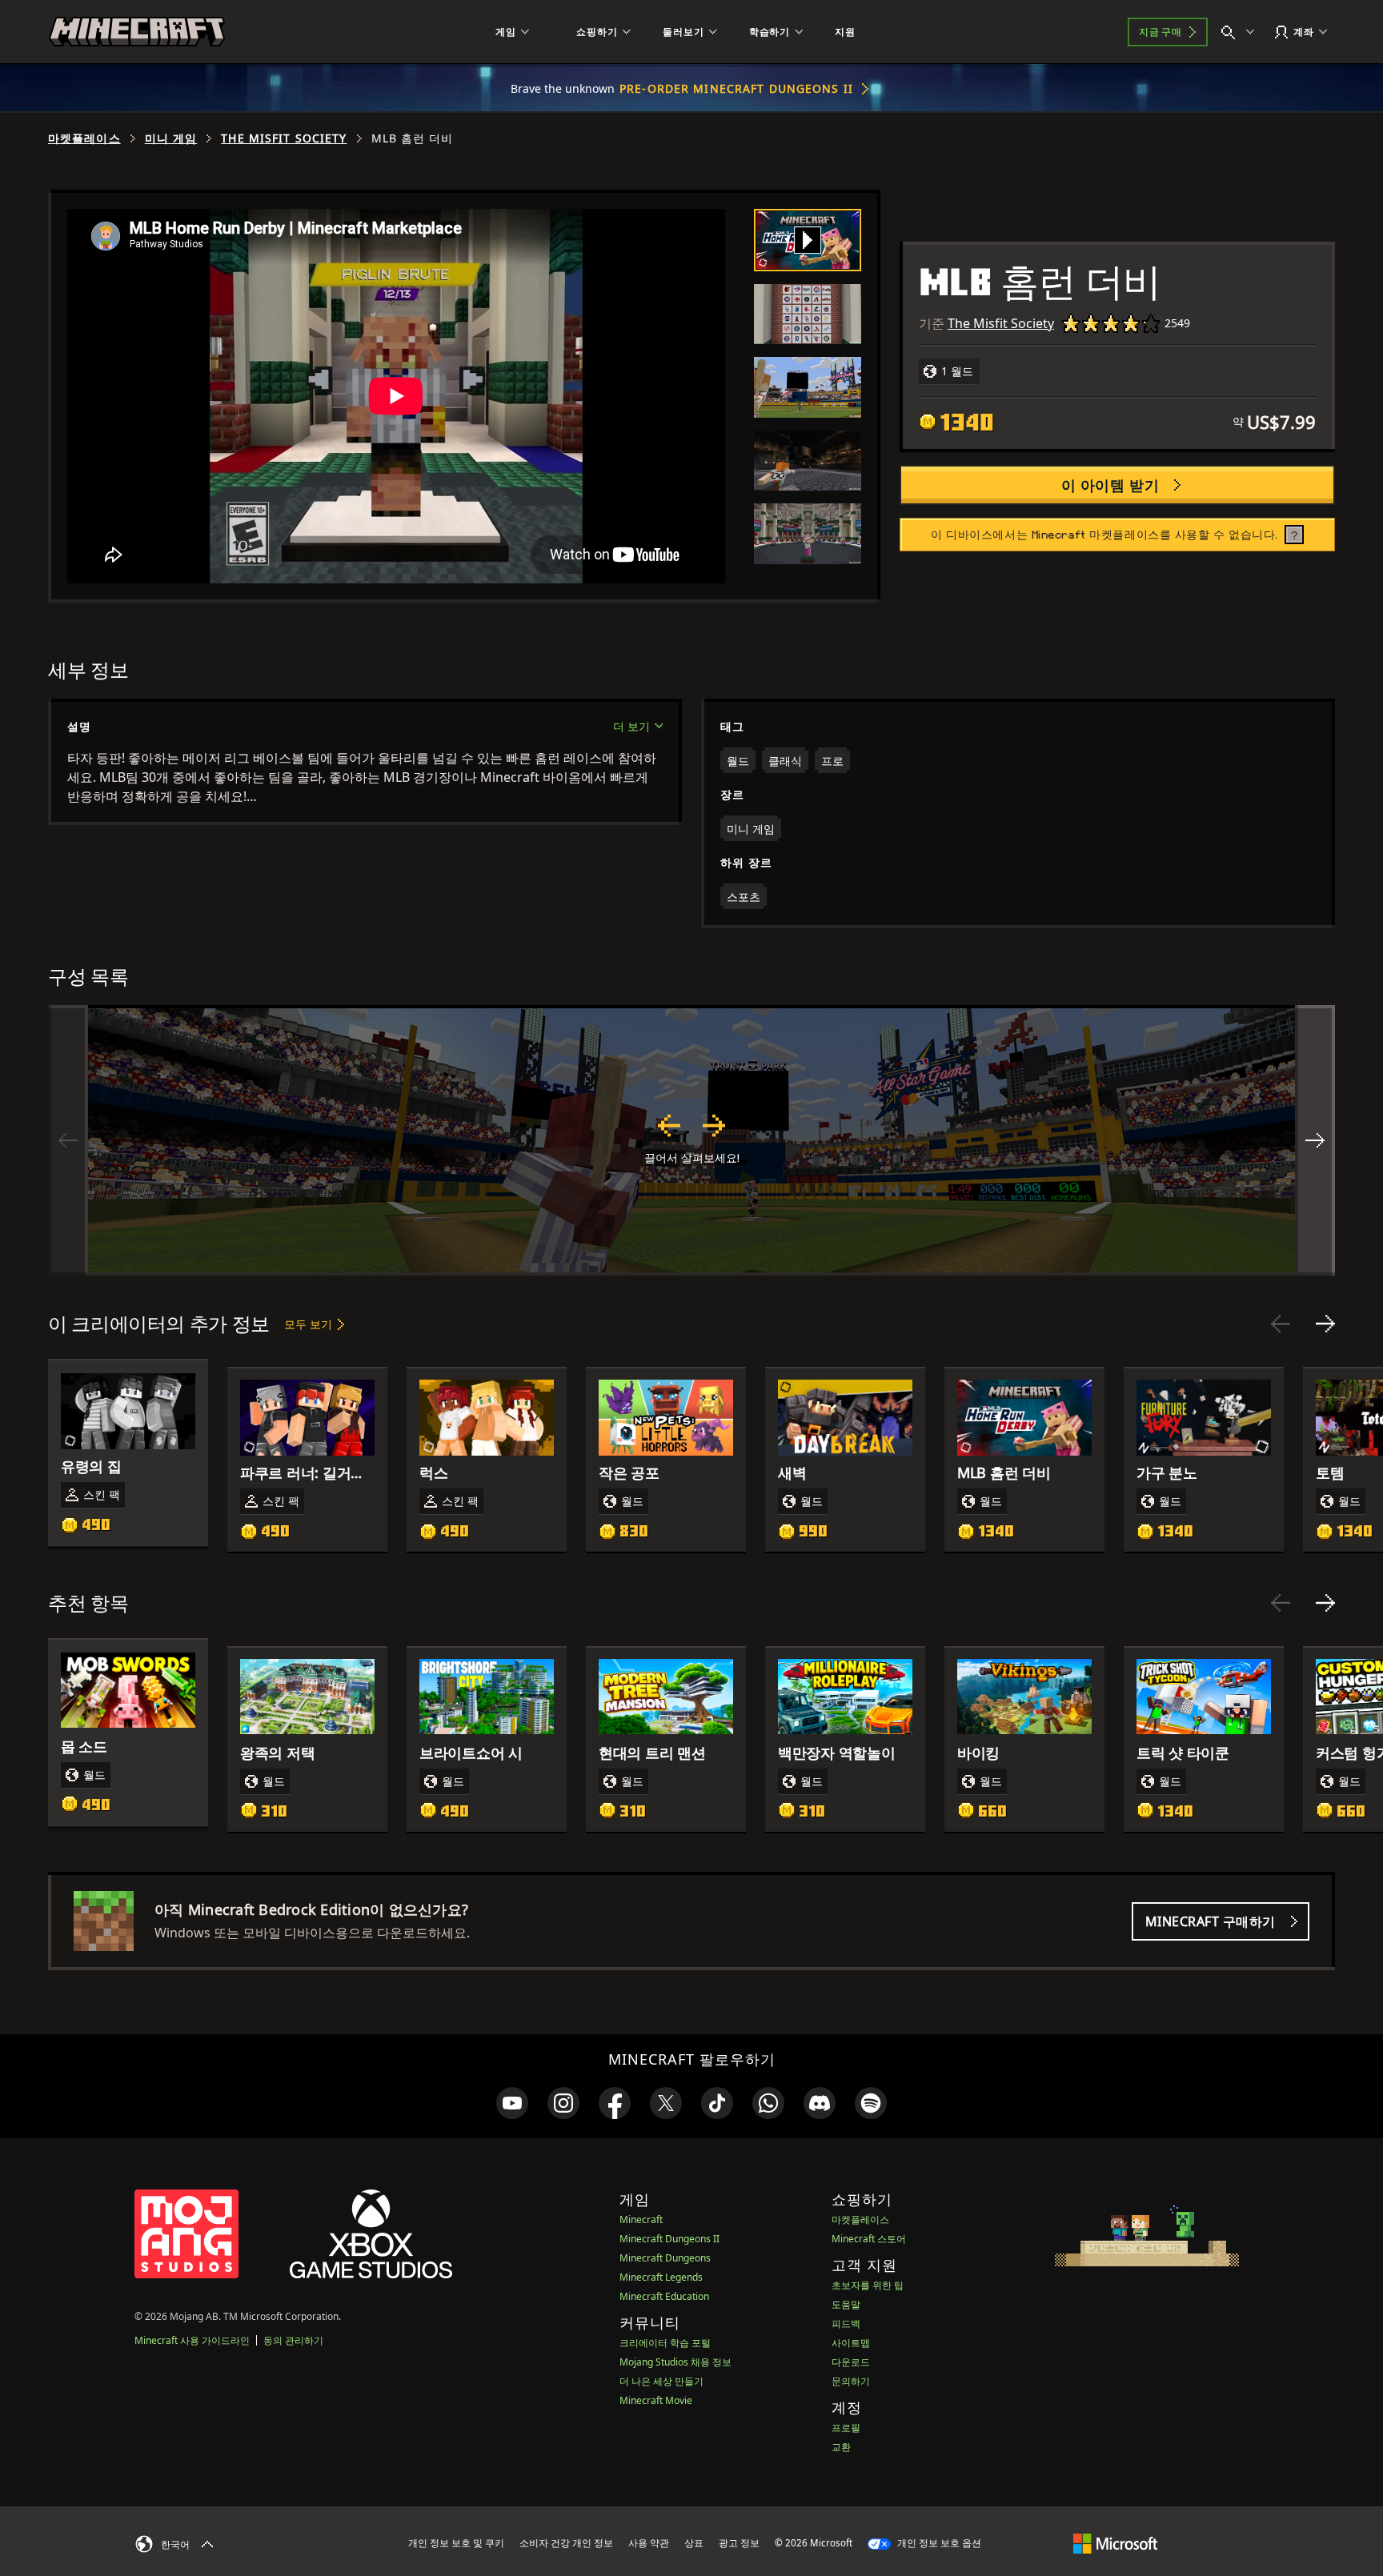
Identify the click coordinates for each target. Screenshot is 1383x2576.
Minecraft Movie (656, 2400)
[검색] (1241, 32)
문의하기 (851, 2381)
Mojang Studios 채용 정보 (675, 2362)
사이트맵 (851, 2343)
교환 (841, 2447)
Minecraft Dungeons (665, 2258)
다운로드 (851, 2362)
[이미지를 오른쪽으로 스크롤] (1315, 1140)
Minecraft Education (664, 2296)
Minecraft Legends (661, 2277)
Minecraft (641, 2219)
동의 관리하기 (293, 2340)
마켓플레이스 (84, 138)
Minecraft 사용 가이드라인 (192, 2340)
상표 (694, 2543)
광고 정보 (739, 2543)
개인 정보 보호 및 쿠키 (456, 2543)
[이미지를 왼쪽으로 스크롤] (68, 1140)
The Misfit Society (284, 138)
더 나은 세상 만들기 (661, 2381)
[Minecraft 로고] (137, 32)
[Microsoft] (1115, 2542)
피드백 (846, 2324)
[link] (512, 2103)
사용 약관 (649, 2543)
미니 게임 (171, 138)
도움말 (846, 2304)
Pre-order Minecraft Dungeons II (736, 88)
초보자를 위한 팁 (868, 2285)
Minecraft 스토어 (869, 2239)
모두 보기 (308, 1324)
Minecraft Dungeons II (669, 2239)
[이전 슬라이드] (1281, 1324)
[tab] (808, 240)
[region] (691, 1140)
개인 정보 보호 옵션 (938, 2543)
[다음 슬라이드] (1325, 1324)
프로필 (846, 2428)
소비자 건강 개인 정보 (566, 2543)
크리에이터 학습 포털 (665, 2343)
